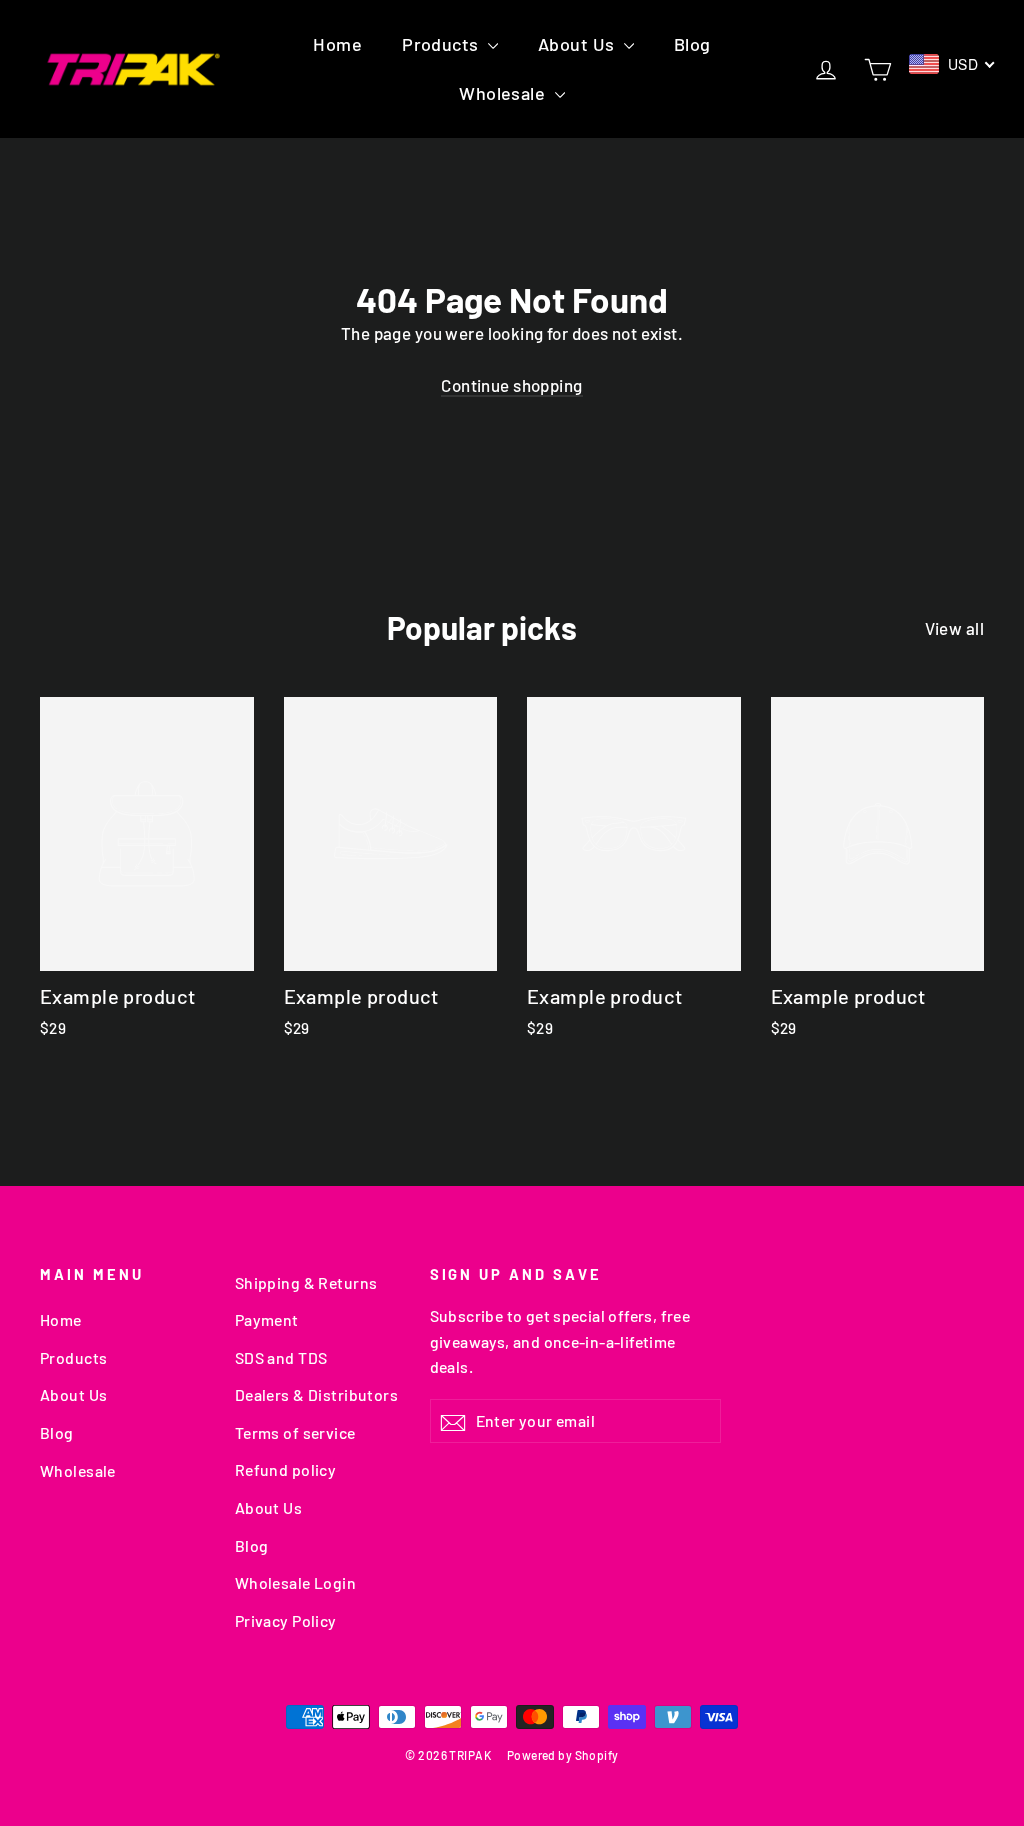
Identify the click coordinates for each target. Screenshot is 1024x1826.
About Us (578, 44)
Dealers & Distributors (316, 1394)
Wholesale (504, 93)
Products (442, 44)
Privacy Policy (286, 1620)
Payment (267, 1319)
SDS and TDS (281, 1357)
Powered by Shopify (563, 1755)
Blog (692, 44)
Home (337, 44)
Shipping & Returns (306, 1282)
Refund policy (286, 1469)
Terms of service (295, 1432)
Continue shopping (511, 385)
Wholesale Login (295, 1582)
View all (954, 628)
